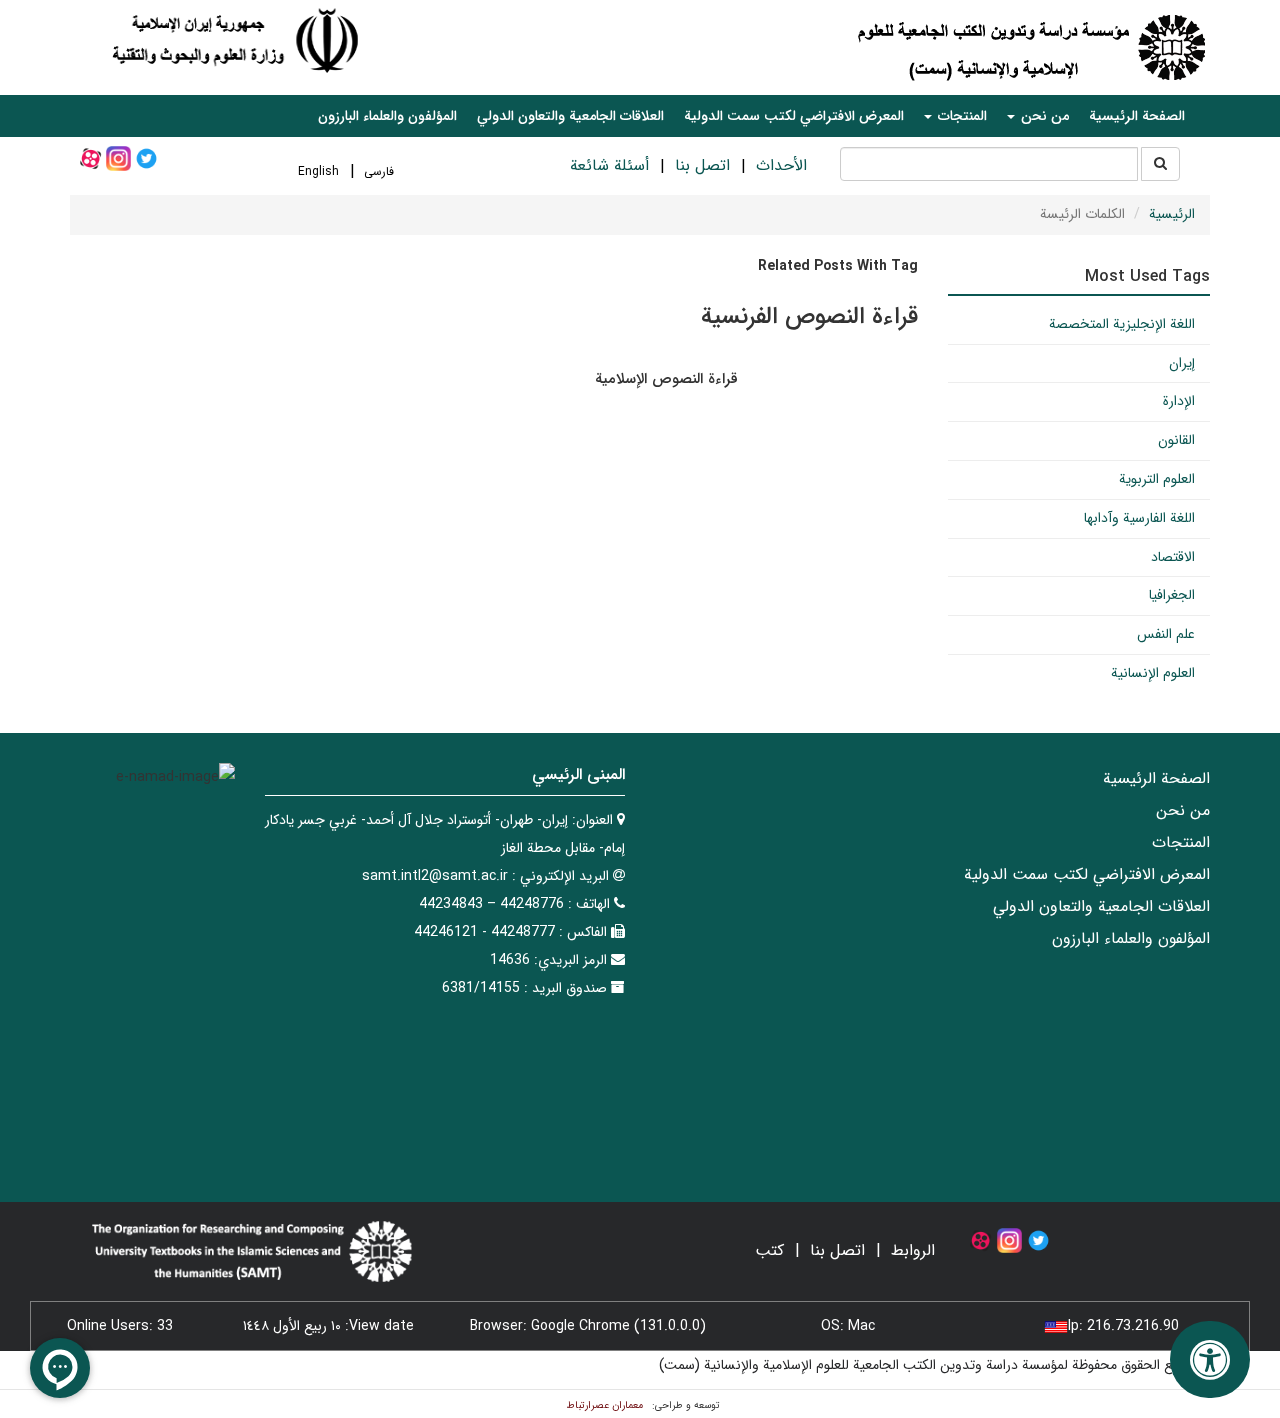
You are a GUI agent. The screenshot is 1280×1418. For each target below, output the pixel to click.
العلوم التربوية (1157, 479)
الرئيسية (1172, 214)
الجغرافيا (1172, 595)
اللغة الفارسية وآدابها (1139, 518)
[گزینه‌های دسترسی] (1210, 1359)
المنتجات (1181, 842)
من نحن (1183, 810)
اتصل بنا (702, 165)
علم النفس (1166, 634)
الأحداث (781, 165)
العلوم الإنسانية (1153, 673)
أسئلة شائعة (609, 165)
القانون (1176, 440)
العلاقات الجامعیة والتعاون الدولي (570, 116)
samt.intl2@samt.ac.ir (435, 876)
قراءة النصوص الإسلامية (666, 379)
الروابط (913, 1250)
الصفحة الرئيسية (1137, 116)
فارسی (379, 171)
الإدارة (1179, 401)
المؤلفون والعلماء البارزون (387, 116)
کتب (769, 1250)
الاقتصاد (1173, 557)
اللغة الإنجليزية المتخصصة (1122, 324)
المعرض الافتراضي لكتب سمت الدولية (794, 116)
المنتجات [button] (960, 116)
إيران (1182, 363)
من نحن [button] (1043, 116)
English (318, 171)
